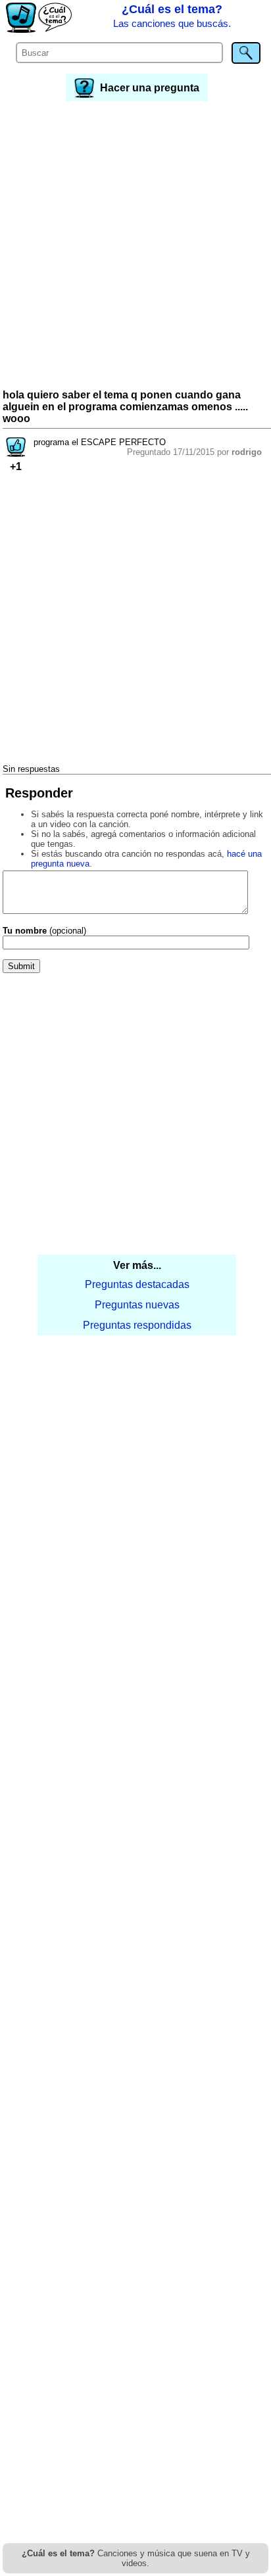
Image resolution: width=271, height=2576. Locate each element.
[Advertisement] (135, 247)
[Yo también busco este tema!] (16, 453)
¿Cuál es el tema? (172, 16)
